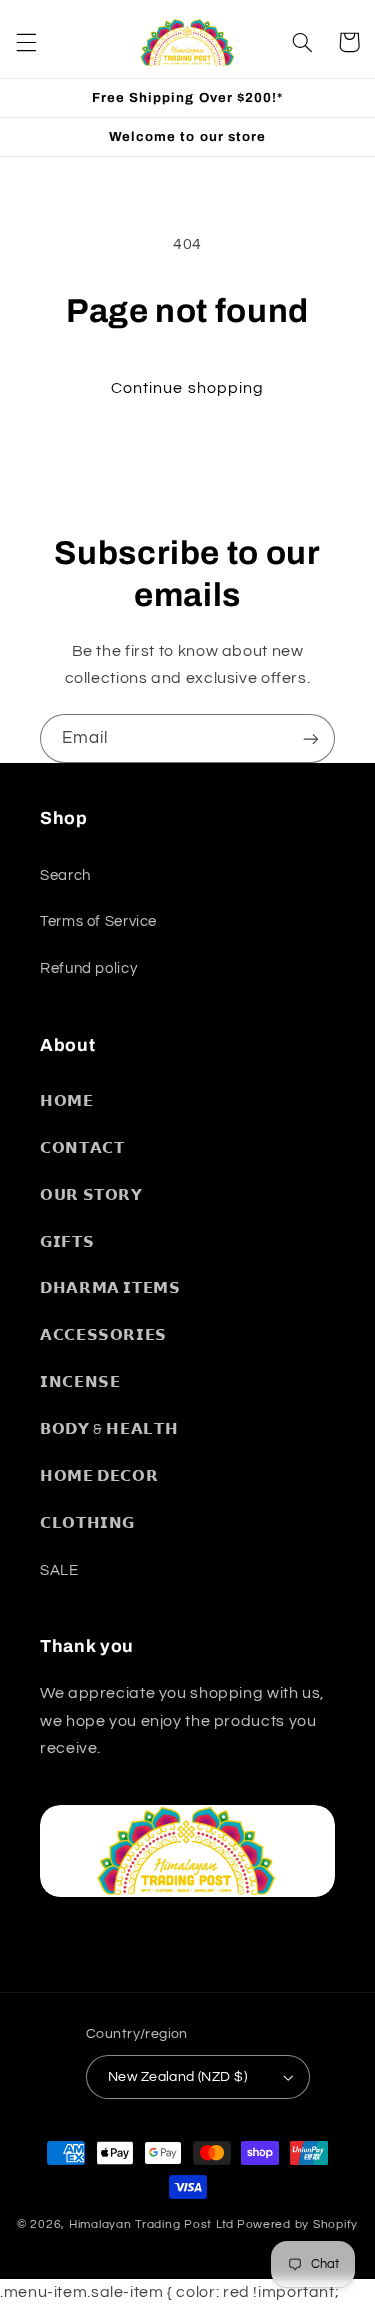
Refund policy (88, 968)
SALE (59, 1570)
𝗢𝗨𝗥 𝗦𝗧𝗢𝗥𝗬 (91, 1195)
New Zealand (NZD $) (177, 2077)
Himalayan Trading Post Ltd (151, 2224)
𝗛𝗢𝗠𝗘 (67, 1101)
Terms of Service (98, 921)
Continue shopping (187, 388)
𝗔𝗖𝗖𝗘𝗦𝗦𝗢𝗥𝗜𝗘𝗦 (103, 1335)
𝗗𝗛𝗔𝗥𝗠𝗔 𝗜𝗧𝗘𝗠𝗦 (110, 1288)
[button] (26, 42)
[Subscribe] (311, 738)
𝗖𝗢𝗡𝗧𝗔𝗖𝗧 (82, 1148)
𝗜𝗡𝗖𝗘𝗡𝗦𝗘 (80, 1382)
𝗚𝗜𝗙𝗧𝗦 (67, 1242)
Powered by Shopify (297, 2224)
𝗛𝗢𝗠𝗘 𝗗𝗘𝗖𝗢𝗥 (99, 1476)
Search (65, 875)
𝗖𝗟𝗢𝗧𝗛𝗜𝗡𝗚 (87, 1523)
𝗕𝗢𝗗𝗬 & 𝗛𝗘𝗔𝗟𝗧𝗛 (109, 1429)
